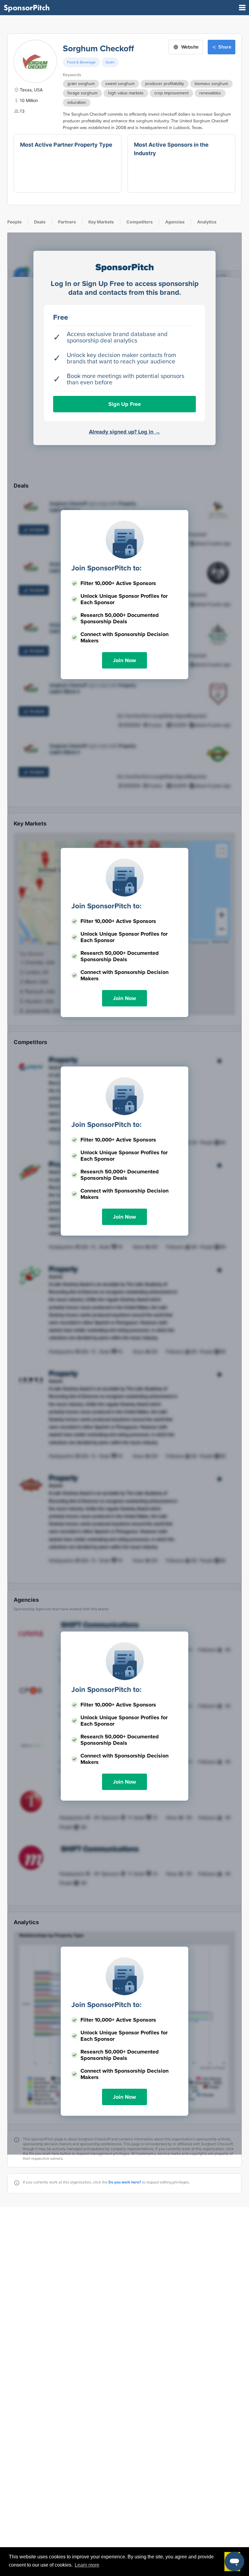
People (14, 222)
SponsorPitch (27, 8)
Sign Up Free (125, 404)
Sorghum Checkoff (98, 49)
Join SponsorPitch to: (106, 568)
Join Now (124, 660)
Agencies (175, 222)
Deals (40, 222)
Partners (67, 222)
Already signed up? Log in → (125, 432)
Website (190, 47)
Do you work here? (125, 2182)
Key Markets (101, 222)
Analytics (207, 222)
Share (225, 47)
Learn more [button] (87, 2565)
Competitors (140, 222)
